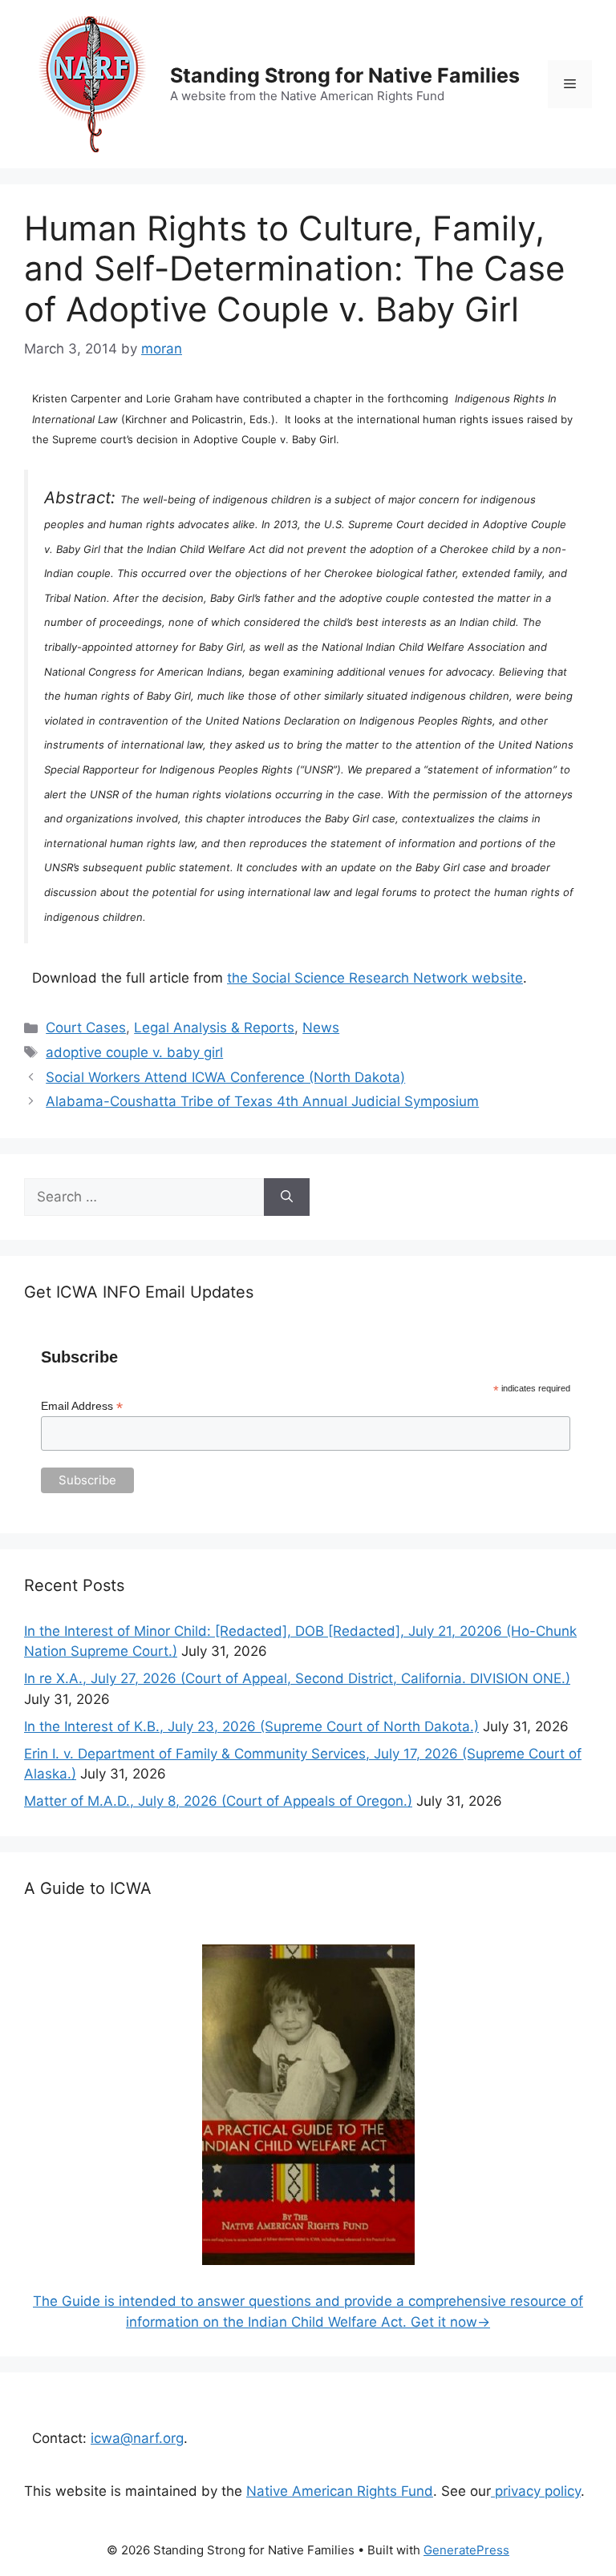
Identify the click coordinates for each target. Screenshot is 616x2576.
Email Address (82, 1406)
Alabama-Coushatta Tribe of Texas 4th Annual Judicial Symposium (262, 1101)
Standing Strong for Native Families (345, 75)
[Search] (287, 1197)
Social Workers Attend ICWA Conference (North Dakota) (225, 1077)
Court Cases (86, 1028)
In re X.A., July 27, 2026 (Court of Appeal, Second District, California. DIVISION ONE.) (297, 1678)
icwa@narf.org (137, 2438)
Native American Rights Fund (340, 2491)
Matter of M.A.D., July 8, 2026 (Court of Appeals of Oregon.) (218, 1801)
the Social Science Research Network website (375, 978)
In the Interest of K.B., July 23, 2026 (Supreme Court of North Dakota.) (251, 1726)
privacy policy (536, 2491)
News (321, 1028)
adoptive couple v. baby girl (134, 1052)
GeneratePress (466, 2550)
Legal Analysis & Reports (214, 1028)
